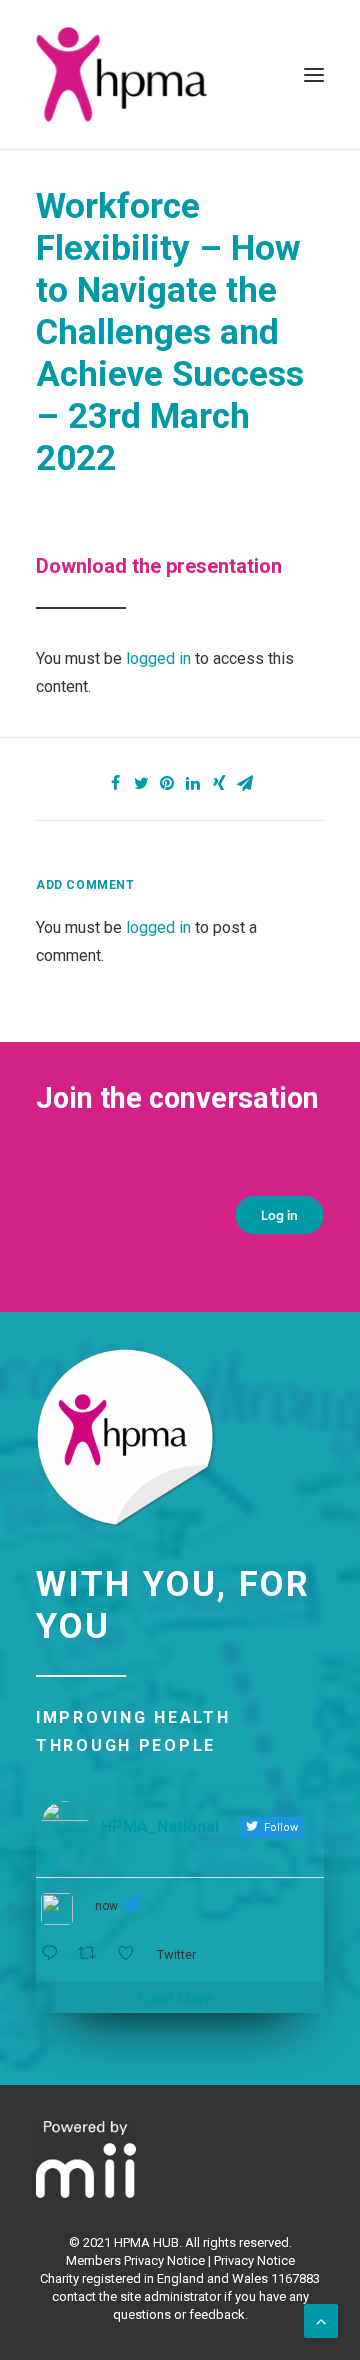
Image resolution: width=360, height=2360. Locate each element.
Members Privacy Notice (135, 2260)
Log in (280, 1215)
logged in (158, 658)
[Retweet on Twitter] (93, 1953)
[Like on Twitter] (132, 1953)
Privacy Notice (254, 2260)
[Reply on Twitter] (54, 1953)
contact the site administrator (136, 2296)
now (106, 1906)
